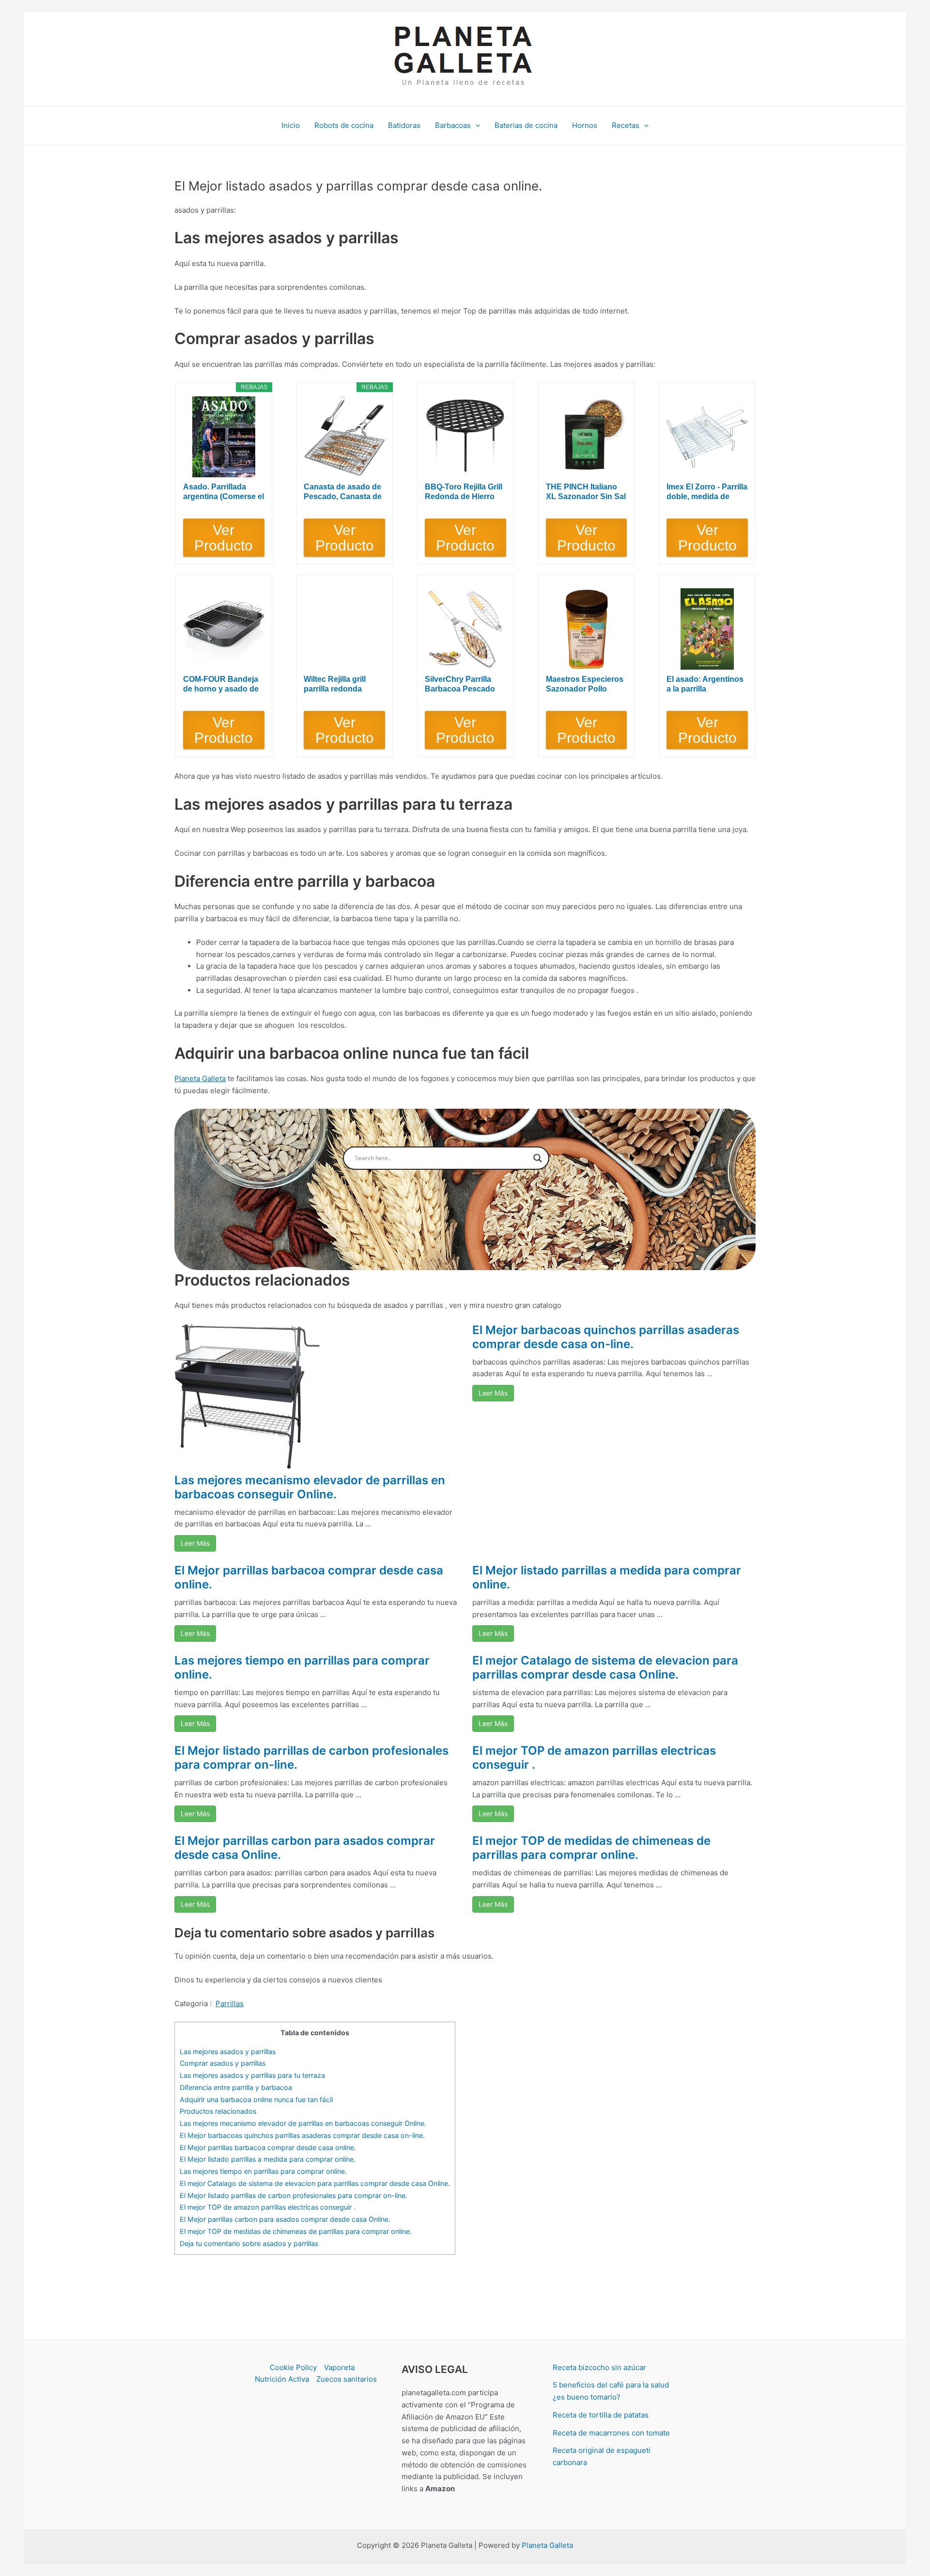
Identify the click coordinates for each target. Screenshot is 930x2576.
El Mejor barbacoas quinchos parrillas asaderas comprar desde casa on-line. (606, 1337)
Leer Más (195, 1543)
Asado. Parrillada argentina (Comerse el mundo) (224, 492)
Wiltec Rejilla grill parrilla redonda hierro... (335, 684)
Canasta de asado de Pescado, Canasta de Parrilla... (343, 492)
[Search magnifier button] (538, 1158)
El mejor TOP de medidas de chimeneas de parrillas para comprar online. (591, 1848)
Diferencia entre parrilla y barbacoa (236, 2087)
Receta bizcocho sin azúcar (599, 2367)
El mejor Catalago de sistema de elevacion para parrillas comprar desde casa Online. (605, 1667)
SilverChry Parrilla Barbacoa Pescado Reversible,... (460, 684)
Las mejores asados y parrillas (228, 2051)
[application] (475, 126)
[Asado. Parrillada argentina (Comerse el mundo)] (224, 437)
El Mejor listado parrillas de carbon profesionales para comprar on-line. (311, 1758)
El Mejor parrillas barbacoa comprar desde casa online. (309, 1577)
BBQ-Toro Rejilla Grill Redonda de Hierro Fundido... (464, 492)
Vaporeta (339, 2367)
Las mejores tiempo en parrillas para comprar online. (302, 1667)
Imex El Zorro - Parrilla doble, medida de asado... (707, 492)
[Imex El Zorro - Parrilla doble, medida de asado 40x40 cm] (707, 437)
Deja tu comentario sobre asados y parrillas (249, 2243)
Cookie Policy (293, 2367)
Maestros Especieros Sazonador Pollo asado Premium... (585, 684)
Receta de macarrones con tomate (611, 2433)
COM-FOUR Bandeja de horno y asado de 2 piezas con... (221, 684)
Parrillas (230, 2003)
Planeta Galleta (200, 1078)
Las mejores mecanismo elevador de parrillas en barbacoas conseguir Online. (310, 1487)
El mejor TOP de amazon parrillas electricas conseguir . (594, 1758)
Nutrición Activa (282, 2379)
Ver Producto (224, 538)
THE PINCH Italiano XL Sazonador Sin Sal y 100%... (586, 492)
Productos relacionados (218, 2111)
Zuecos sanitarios (347, 2379)
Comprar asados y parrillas (223, 2063)
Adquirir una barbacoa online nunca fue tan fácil (256, 2099)
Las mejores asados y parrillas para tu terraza (252, 2075)
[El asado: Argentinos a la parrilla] (707, 629)
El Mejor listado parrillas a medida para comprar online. (607, 1577)
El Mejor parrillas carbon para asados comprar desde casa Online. (305, 1848)
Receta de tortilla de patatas (601, 2415)
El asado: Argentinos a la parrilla (705, 684)
